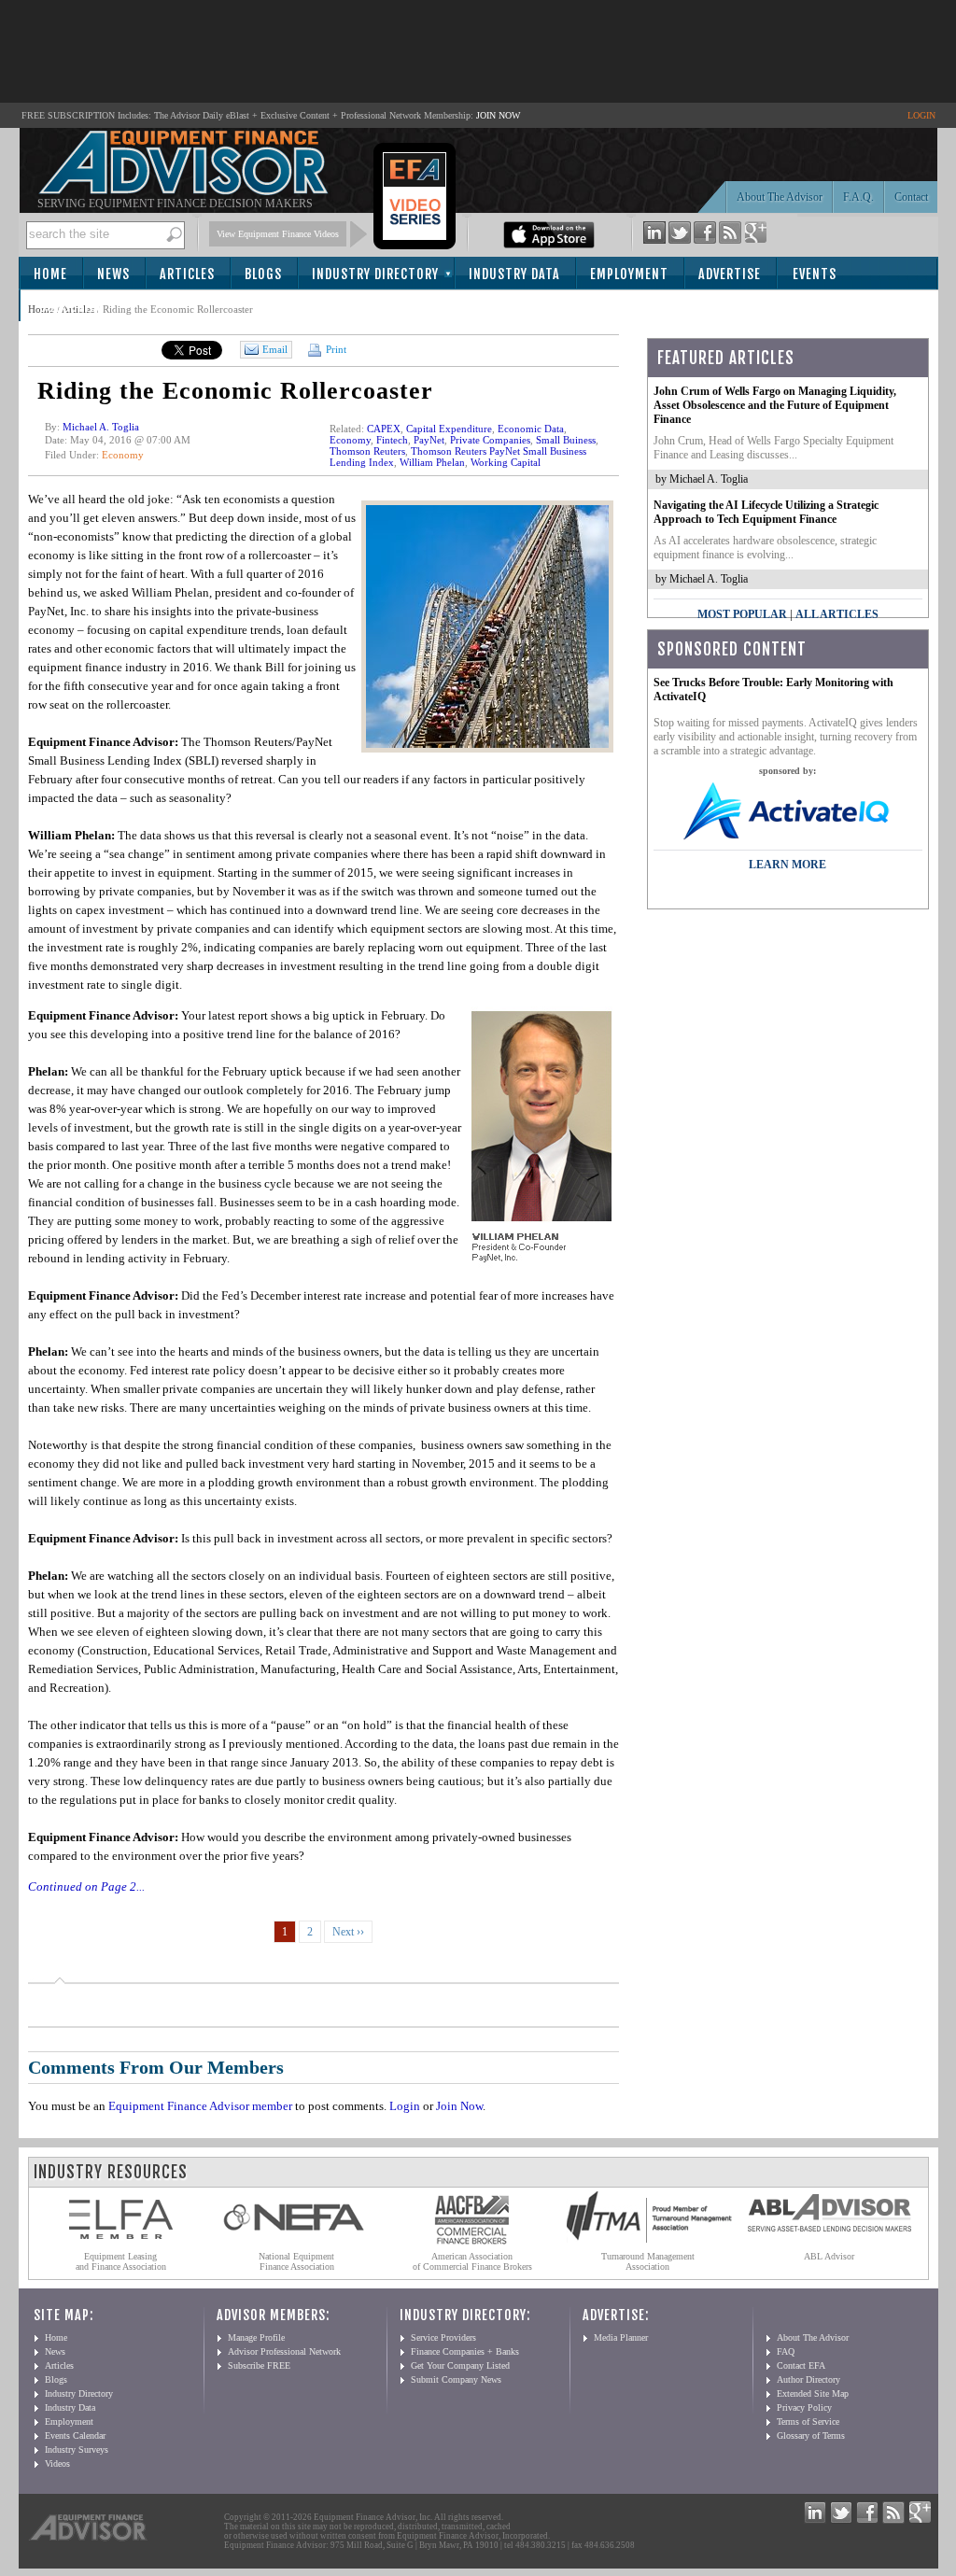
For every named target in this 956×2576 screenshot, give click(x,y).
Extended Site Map (813, 2393)
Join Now (459, 2106)
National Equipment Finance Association (296, 2261)
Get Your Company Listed (460, 2365)
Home (50, 274)
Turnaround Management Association (648, 2261)
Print (335, 349)
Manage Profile (256, 2337)
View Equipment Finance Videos (278, 234)
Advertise (730, 274)
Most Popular (742, 614)
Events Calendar (75, 2435)
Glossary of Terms (811, 2435)
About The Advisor (780, 197)
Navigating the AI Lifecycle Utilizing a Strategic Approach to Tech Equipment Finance (766, 512)
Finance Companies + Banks (465, 2351)
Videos (57, 2463)
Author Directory (808, 2379)
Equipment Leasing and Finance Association (121, 2261)
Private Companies (490, 440)
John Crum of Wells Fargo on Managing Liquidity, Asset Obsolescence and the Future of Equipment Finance (775, 405)
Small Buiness (566, 440)
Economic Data (531, 429)
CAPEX (384, 429)
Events (815, 274)
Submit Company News (456, 2379)
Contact (911, 197)
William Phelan (432, 462)
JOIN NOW (498, 115)
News (113, 274)
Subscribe (71, 307)
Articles (187, 274)
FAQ (786, 2351)
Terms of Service (808, 2421)
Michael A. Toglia (101, 427)
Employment (629, 274)
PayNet (429, 440)
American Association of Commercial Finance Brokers (472, 2261)
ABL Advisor (829, 2256)
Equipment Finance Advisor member (200, 2106)
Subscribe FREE (259, 2365)
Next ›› (348, 1932)
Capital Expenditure (449, 429)
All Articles (837, 614)
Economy (123, 455)
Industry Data (514, 274)
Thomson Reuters (367, 451)
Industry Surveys (77, 2449)
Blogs (263, 274)
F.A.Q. (858, 197)
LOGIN (921, 115)
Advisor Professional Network (284, 2351)
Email (275, 349)
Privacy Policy (804, 2407)
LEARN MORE (787, 865)
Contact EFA (801, 2365)
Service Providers (443, 2337)
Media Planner (621, 2337)
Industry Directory (375, 274)
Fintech (392, 440)
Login (405, 2106)
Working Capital (506, 462)
